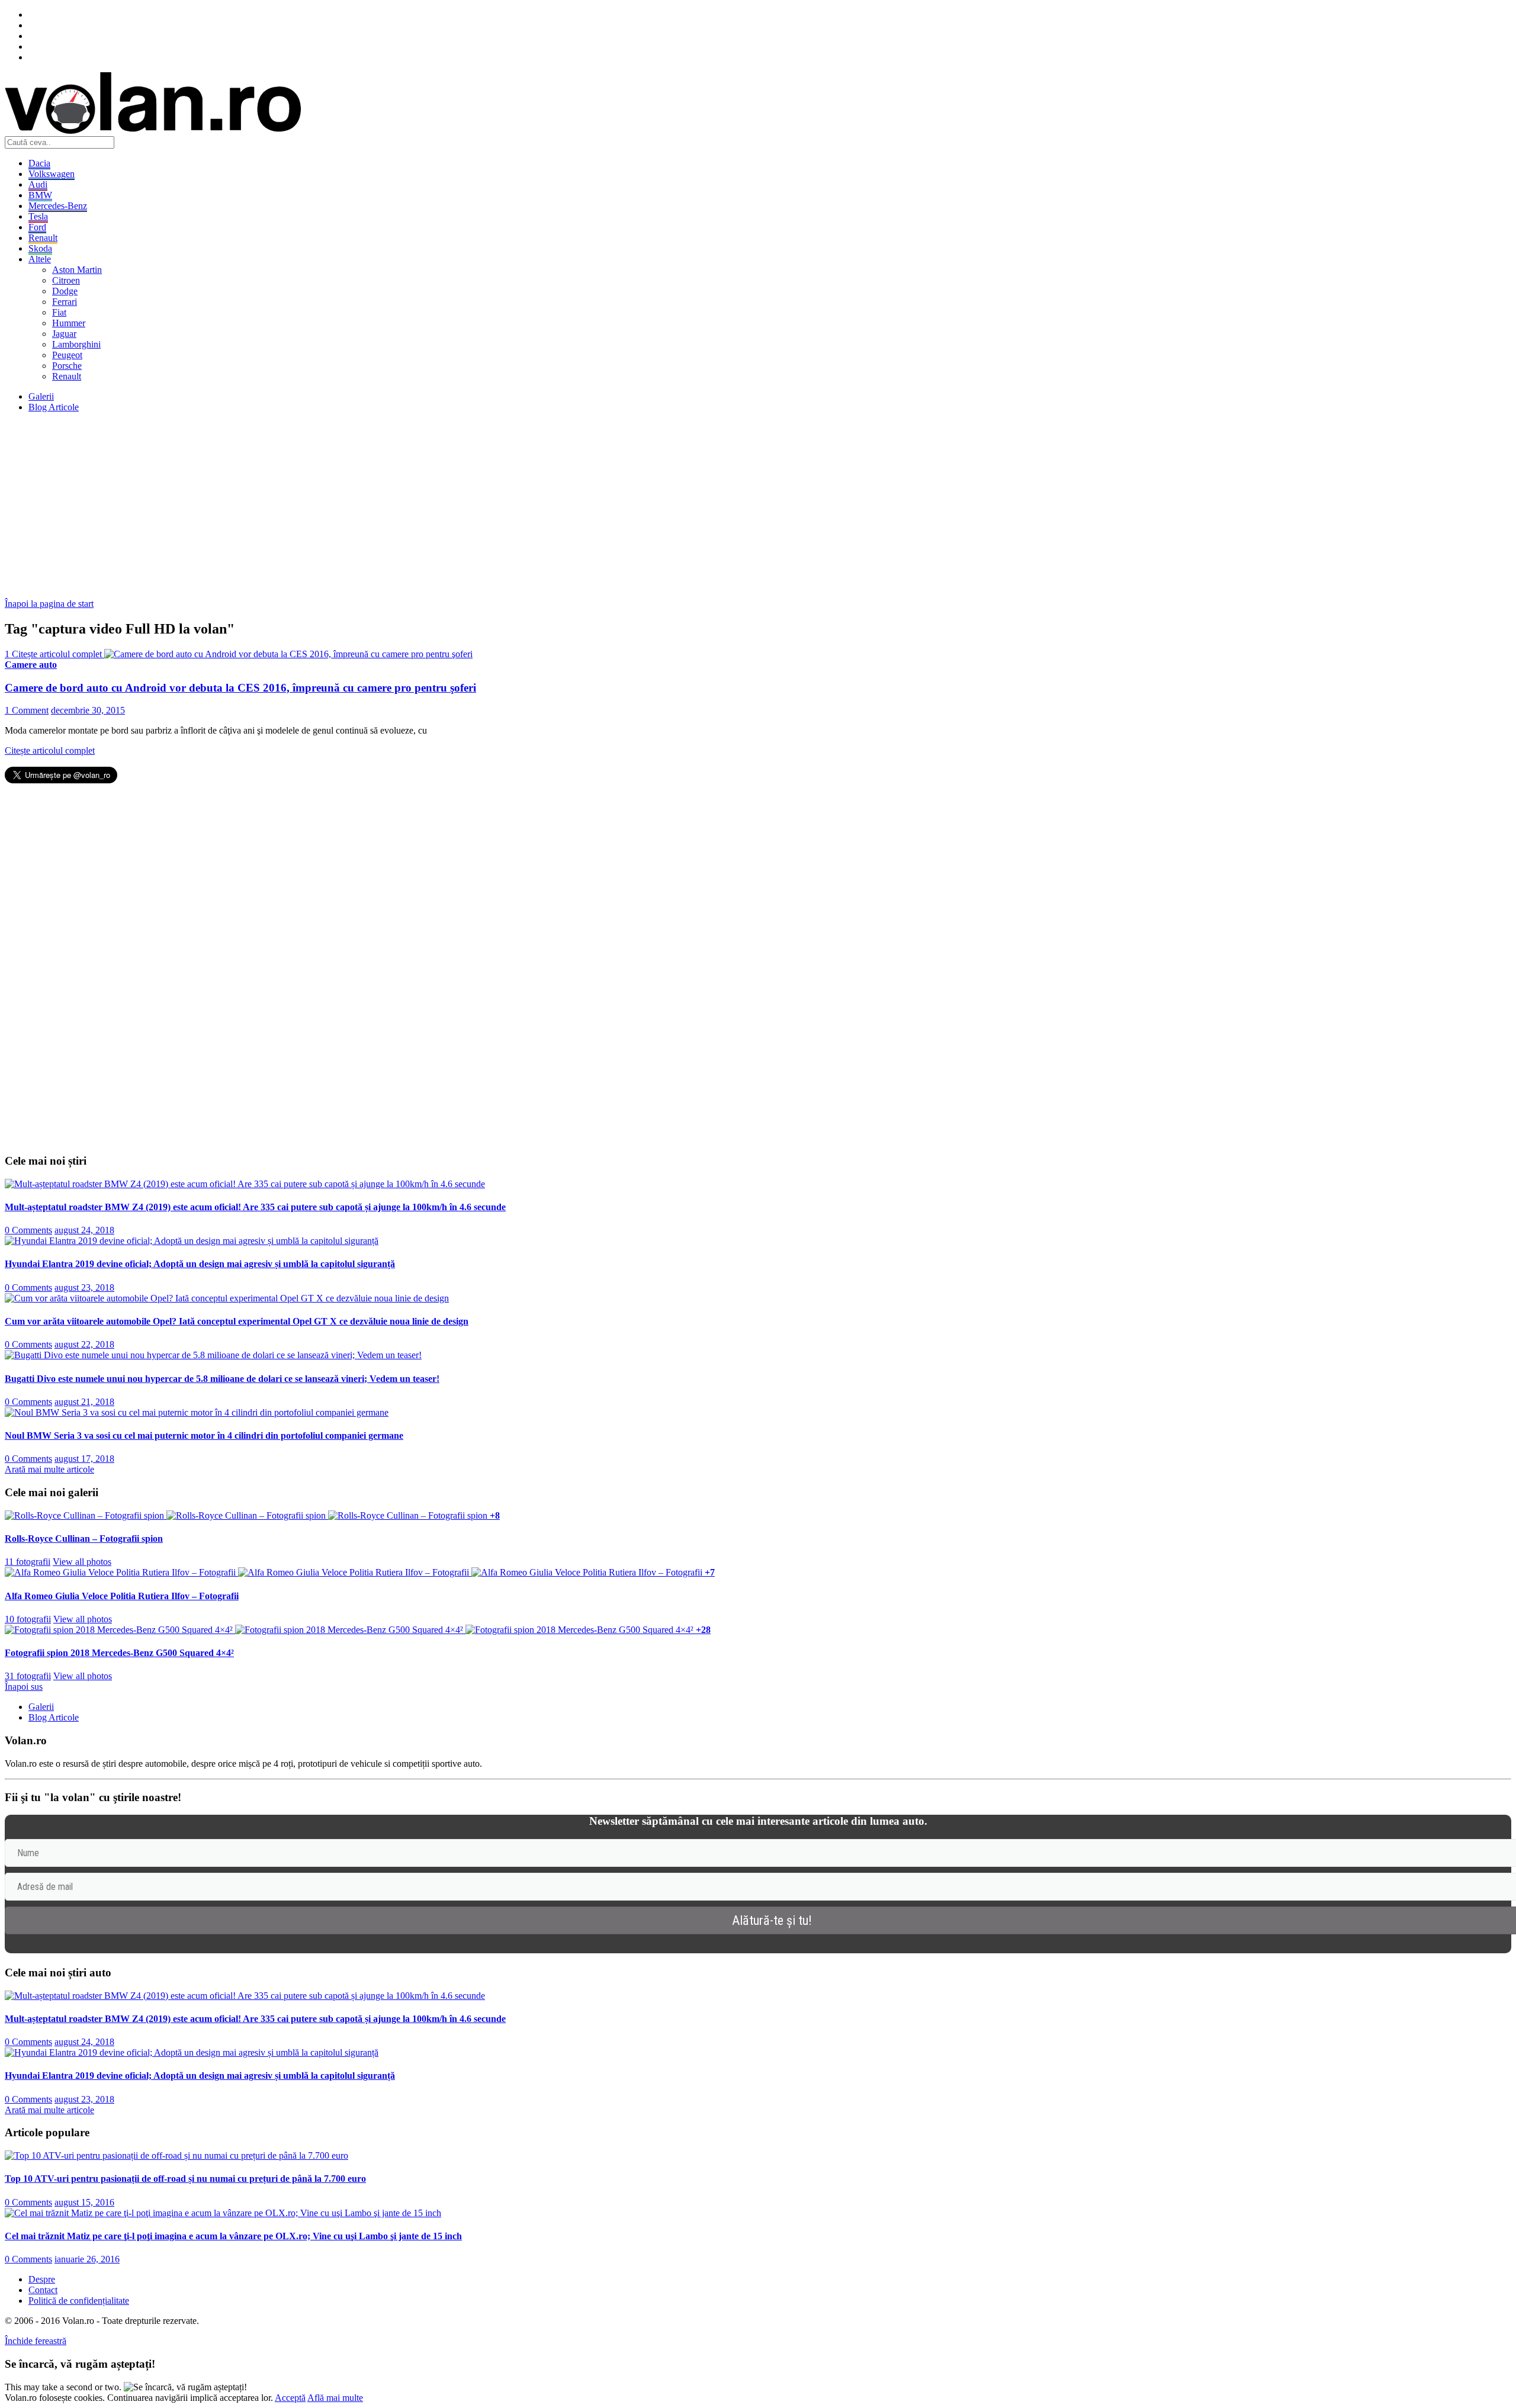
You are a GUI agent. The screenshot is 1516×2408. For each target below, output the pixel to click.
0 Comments (28, 1230)
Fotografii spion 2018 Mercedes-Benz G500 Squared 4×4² (119, 1653)
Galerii (41, 396)
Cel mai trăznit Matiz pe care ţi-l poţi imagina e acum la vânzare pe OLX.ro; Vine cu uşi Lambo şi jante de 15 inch (233, 2236)
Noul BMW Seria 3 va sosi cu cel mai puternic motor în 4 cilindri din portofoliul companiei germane (204, 1436)
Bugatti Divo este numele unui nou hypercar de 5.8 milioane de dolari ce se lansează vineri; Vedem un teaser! (222, 1379)
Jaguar (64, 334)
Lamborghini (76, 344)
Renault (43, 238)
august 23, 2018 (84, 1287)
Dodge (65, 291)
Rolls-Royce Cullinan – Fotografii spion (84, 1539)
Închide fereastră (36, 2341)
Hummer (69, 323)
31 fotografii (28, 1676)
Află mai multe (335, 2398)
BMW (40, 195)
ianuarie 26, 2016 (87, 2259)
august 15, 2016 (84, 2202)
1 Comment (27, 710)
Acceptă (290, 2398)
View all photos (82, 1562)
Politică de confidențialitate (79, 2301)
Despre (42, 2279)
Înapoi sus (24, 1687)
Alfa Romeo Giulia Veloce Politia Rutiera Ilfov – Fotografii (122, 1596)
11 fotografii (28, 1562)
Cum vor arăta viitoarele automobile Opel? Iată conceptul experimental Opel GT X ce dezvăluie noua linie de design (237, 1321)
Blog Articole (54, 407)
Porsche (67, 366)
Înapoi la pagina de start (49, 604)
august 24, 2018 (84, 1230)
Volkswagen (52, 174)
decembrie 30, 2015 (88, 710)
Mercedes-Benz (58, 206)
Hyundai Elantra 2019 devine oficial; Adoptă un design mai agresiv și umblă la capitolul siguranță (200, 1264)
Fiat (59, 312)
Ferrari (65, 302)
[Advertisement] (360, 505)
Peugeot (67, 355)
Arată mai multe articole (49, 1469)
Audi (38, 184)
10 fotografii (28, 1619)
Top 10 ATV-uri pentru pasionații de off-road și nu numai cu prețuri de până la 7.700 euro (185, 2179)
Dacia (39, 163)
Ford (37, 227)
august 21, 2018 (84, 1402)
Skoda (40, 248)
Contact (43, 2290)
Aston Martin (77, 270)
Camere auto (31, 665)
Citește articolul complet (50, 750)
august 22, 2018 (84, 1344)
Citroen (66, 280)
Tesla (38, 216)
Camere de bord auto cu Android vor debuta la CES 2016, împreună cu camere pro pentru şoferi (240, 688)
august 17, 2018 (84, 1459)
